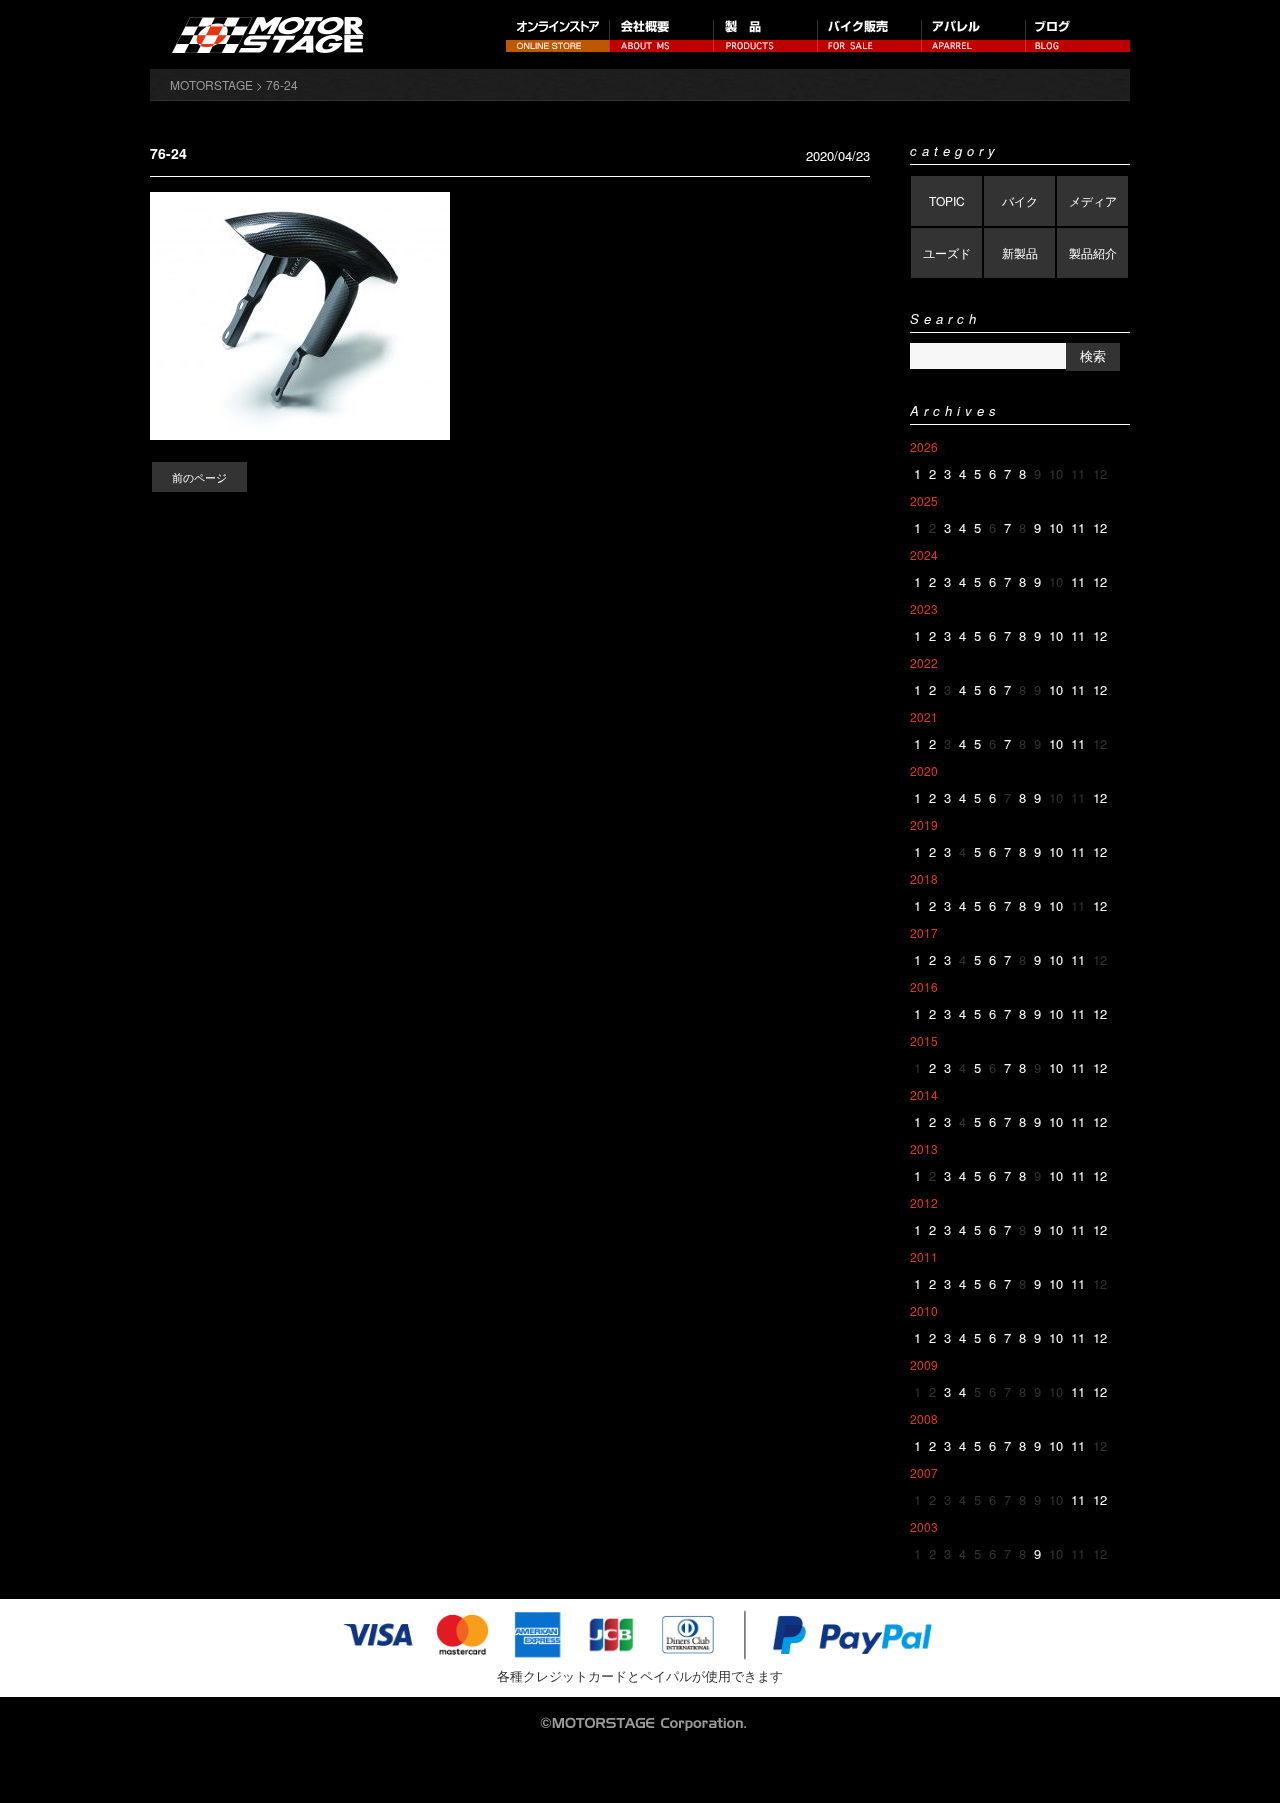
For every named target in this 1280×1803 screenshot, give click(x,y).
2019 (924, 824)
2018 (924, 878)
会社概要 (662, 34)
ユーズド (947, 252)
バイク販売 (870, 34)
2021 (924, 716)
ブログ (1078, 34)
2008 (924, 1418)
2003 (924, 1526)
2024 (924, 554)
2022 (924, 662)
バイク (1020, 200)
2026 (924, 446)
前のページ (199, 477)
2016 (924, 986)
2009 (924, 1364)
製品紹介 (1093, 252)
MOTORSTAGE (211, 84)
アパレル (974, 34)
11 (1078, 527)
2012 (924, 1202)
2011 (924, 1256)
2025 (924, 500)
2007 (924, 1472)
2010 (924, 1310)
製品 (766, 34)
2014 (924, 1094)
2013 (924, 1148)
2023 (924, 608)
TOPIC (947, 200)
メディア (1093, 200)
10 (1056, 527)
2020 (924, 770)
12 (1100, 527)
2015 (924, 1040)
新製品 (1020, 252)
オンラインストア (558, 34)
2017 (924, 932)
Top (1232, 1755)
